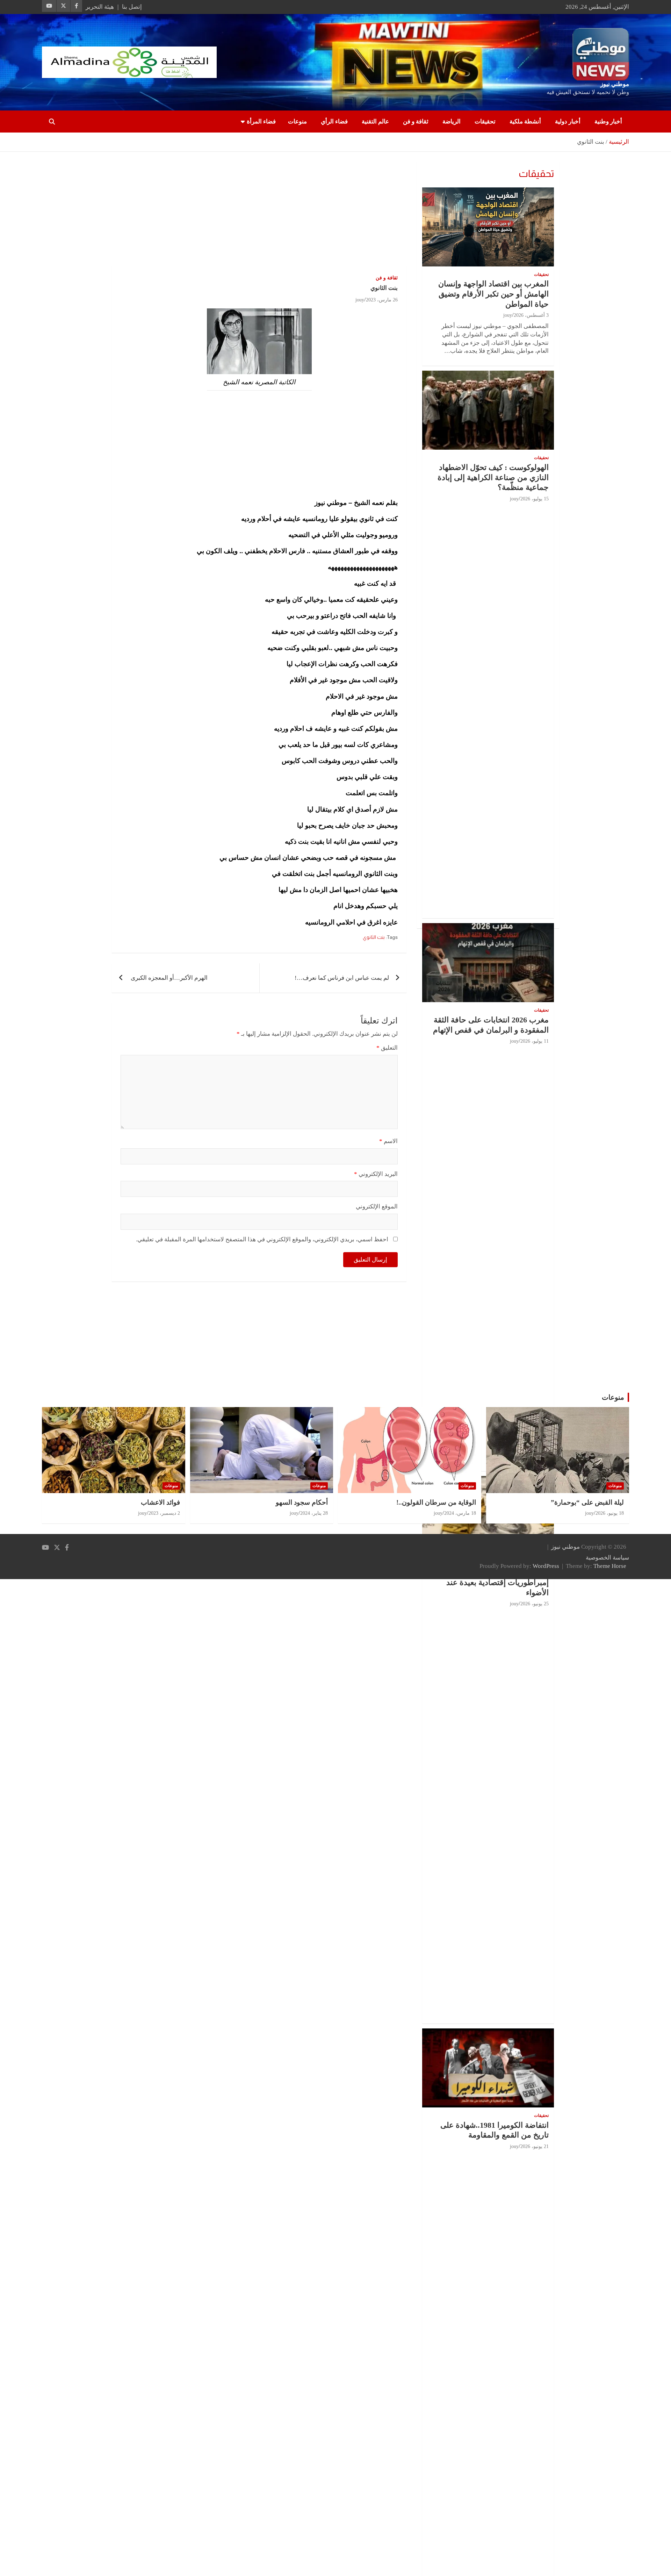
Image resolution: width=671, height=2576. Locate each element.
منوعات (297, 122)
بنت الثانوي (374, 937)
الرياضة (452, 122)
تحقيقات (485, 122)
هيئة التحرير (100, 7)
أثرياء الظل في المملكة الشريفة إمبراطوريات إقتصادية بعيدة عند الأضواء (497, 1583)
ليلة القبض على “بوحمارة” (587, 1502)
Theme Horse (610, 1566)
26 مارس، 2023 (382, 300)
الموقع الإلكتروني (377, 1207)
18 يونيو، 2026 (610, 1513)
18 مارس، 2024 (460, 1513)
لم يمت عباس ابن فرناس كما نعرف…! (342, 978)
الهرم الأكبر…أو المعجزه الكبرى (168, 978)
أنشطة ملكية (525, 122)
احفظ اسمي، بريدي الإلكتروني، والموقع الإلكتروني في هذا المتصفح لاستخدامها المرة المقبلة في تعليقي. (262, 1239)
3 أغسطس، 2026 (531, 315)
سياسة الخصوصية (607, 1558)
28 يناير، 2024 (314, 1513)
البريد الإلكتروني (376, 1174)
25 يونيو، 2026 (535, 1604)
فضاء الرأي (334, 122)
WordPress (546, 1566)
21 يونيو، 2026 (535, 2146)
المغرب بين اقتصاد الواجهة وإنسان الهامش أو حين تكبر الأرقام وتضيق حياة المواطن (493, 294)
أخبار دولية (568, 122)
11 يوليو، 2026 (535, 1041)
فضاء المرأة (261, 122)
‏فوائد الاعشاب (160, 1502)
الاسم (388, 1141)
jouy (360, 300)
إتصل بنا (132, 7)
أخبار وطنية (608, 122)
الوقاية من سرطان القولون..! (436, 1502)
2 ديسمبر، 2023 (164, 1513)
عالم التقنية (375, 122)
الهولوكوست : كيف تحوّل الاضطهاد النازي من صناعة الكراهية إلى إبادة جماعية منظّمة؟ (493, 477)
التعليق (387, 1048)
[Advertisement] (259, 214)
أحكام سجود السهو (302, 1502)
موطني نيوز (615, 84)
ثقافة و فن (416, 122)
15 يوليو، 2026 (535, 499)
